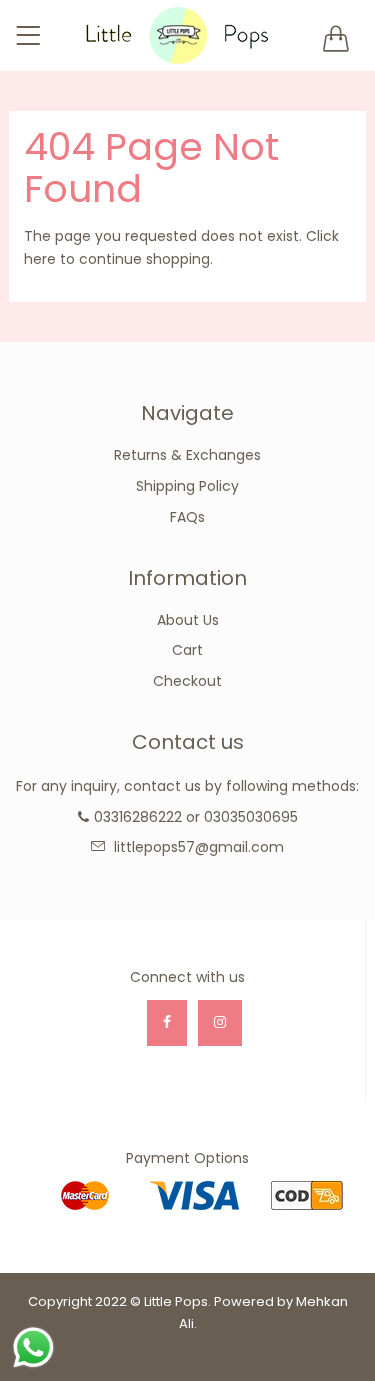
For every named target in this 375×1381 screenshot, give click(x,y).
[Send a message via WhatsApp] (33, 1347)
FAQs (187, 517)
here (40, 259)
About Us (188, 620)
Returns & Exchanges (187, 455)
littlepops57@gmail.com (199, 847)
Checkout (187, 681)
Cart (187, 650)
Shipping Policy (187, 486)
